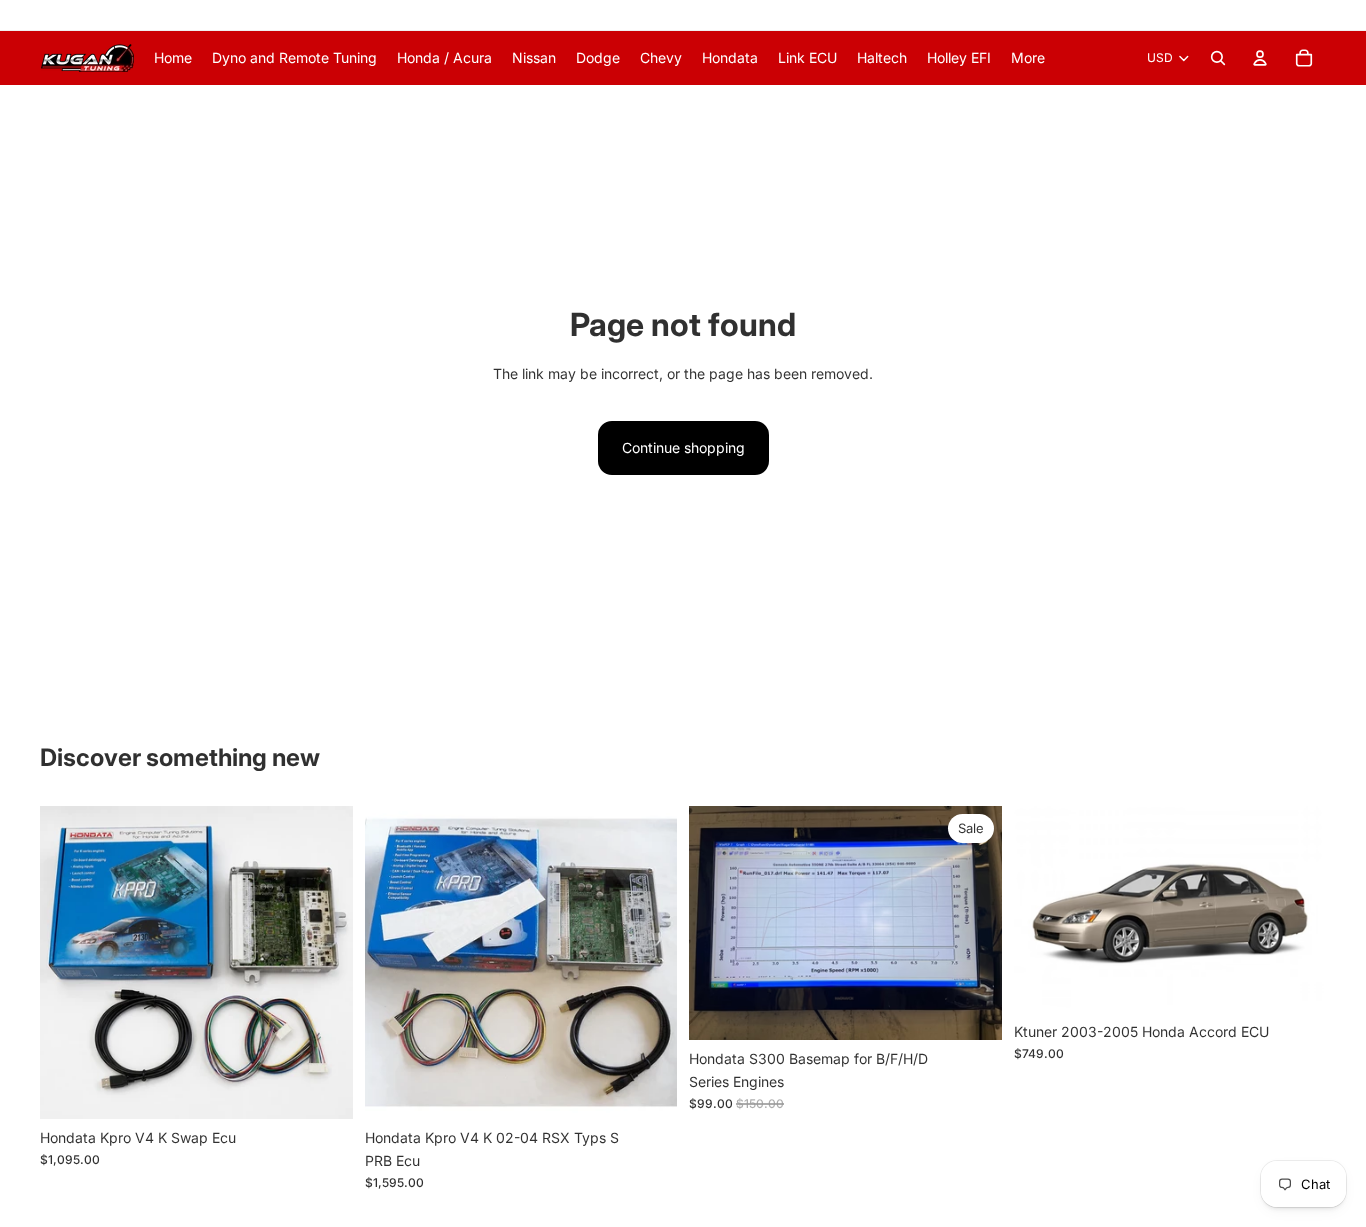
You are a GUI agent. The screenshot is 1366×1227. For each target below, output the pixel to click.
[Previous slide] (70, 962)
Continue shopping (683, 447)
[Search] (1218, 58)
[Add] (322, 1088)
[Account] (1260, 58)
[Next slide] (323, 962)
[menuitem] (1028, 58)
